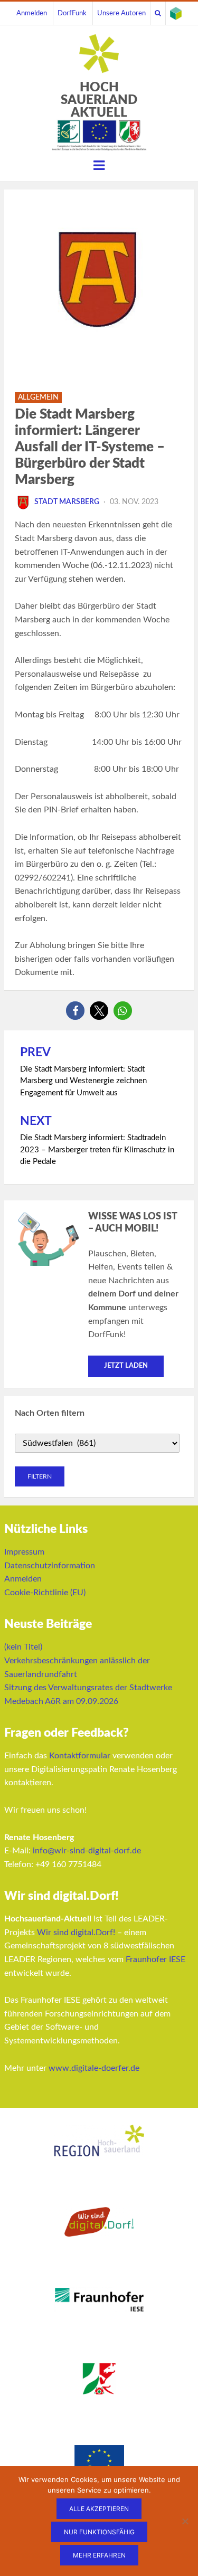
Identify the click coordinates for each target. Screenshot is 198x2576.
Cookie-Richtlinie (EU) (45, 1593)
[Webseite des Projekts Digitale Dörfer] (176, 13)
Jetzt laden (126, 1366)
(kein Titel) (23, 1647)
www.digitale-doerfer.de (94, 2068)
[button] (75, 1011)
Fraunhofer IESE (155, 1959)
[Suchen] (158, 13)
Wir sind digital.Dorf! (76, 1933)
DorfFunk (72, 13)
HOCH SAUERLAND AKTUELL (99, 100)
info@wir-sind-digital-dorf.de (87, 1851)
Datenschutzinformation (50, 1566)
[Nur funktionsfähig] (185, 2521)
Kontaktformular (80, 1756)
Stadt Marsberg (67, 502)
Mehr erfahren (99, 2555)
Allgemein (38, 397)
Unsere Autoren (121, 13)
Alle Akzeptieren (99, 2509)
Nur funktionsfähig (99, 2532)
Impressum (24, 1552)
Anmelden (32, 13)
